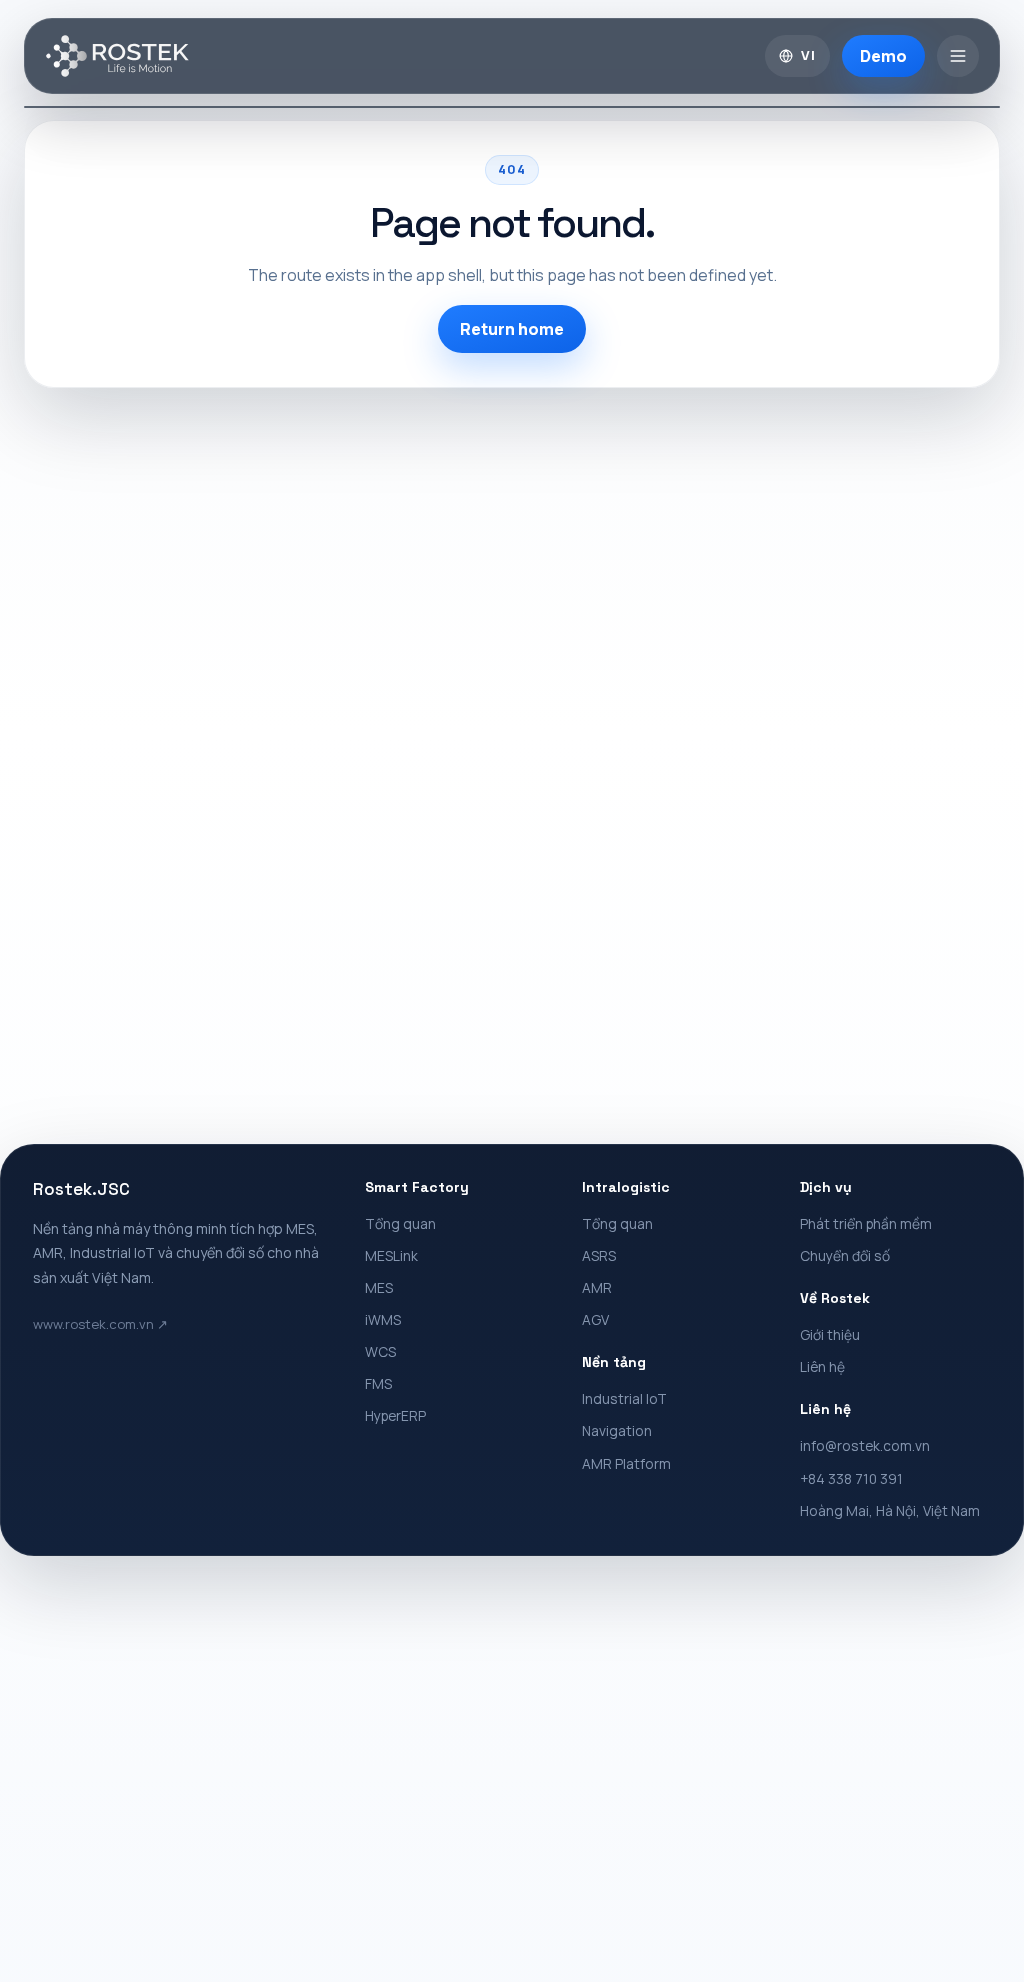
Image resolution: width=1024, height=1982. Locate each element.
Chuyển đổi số (845, 1255)
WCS (380, 1351)
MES (379, 1287)
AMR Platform (626, 1463)
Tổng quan (400, 1223)
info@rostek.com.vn (865, 1445)
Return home (512, 329)
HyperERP (395, 1415)
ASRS (599, 1255)
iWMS (383, 1319)
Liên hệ (822, 1366)
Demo (883, 56)
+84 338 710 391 (851, 1478)
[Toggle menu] (958, 56)
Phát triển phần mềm (866, 1223)
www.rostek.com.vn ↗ (100, 1324)
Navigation (617, 1430)
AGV (595, 1319)
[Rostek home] (117, 56)
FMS (378, 1383)
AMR (597, 1287)
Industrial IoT (624, 1398)
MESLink (391, 1255)
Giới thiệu (830, 1334)
